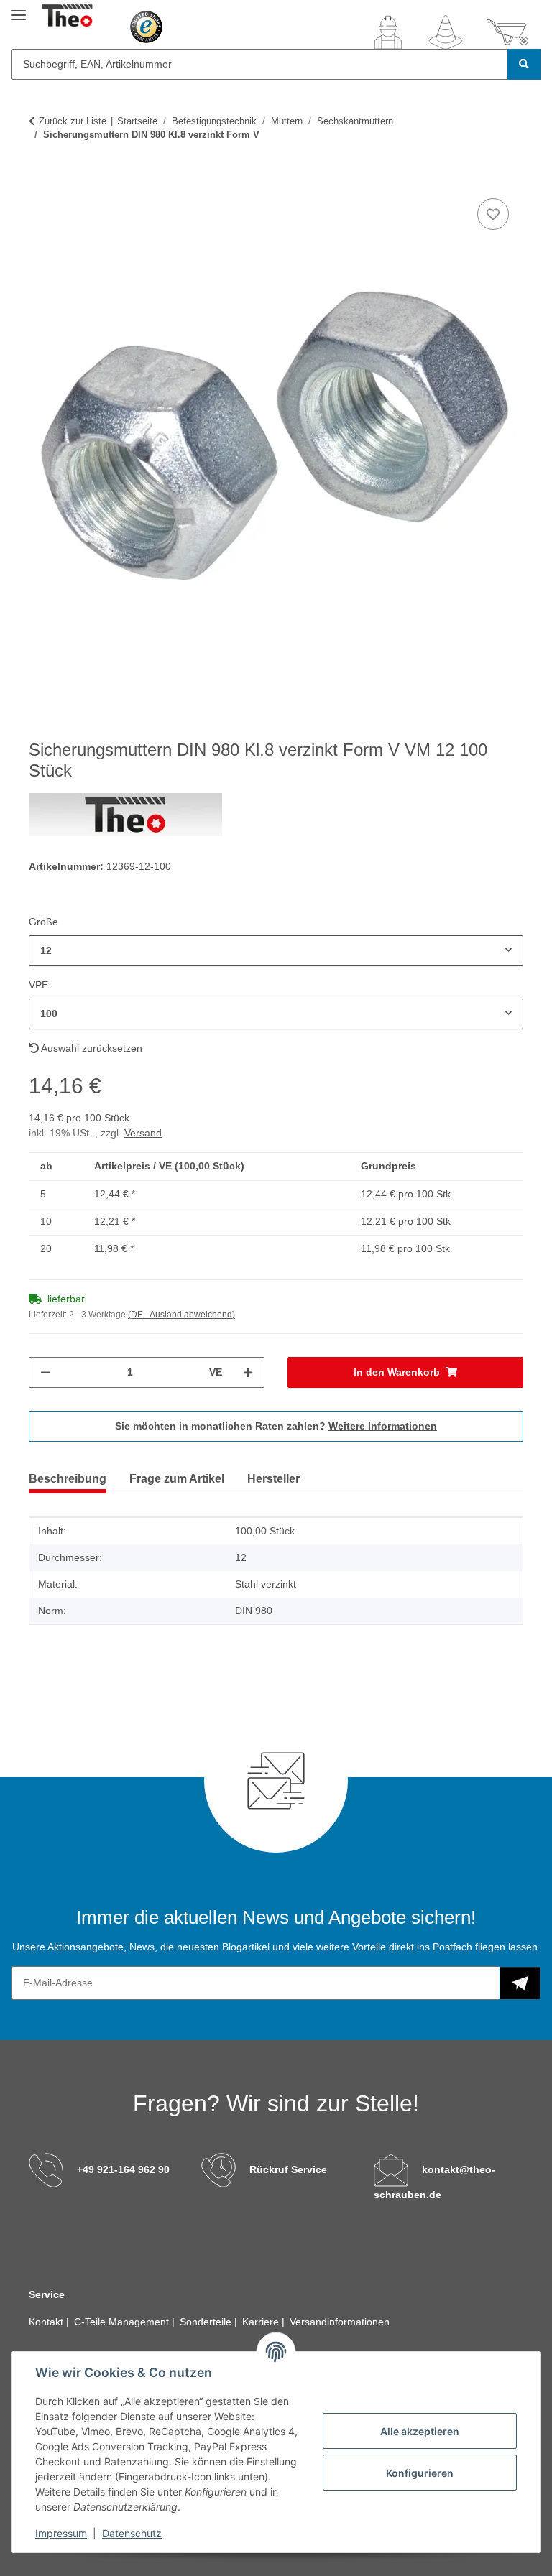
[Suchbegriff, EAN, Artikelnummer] (524, 64)
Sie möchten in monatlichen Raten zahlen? (276, 1426)
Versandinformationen (340, 2322)
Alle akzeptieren (420, 2431)
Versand (143, 1133)
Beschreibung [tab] (68, 1479)
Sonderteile (207, 2322)
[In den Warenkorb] (40, 179)
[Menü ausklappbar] (19, 9)
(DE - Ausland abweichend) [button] (181, 1315)
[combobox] (276, 951)
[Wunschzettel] (446, 32)
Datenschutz (132, 2533)
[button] (388, 32)
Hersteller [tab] (273, 1479)
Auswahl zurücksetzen (91, 1048)
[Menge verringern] (45, 1372)
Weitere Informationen (383, 1426)
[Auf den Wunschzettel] (493, 214)
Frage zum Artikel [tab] (177, 1479)
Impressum (61, 2533)
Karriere (262, 2322)
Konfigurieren (420, 2473)
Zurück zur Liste (73, 121)
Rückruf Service (288, 2169)
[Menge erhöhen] (248, 1372)
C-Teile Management (123, 2322)
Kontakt (47, 2322)
